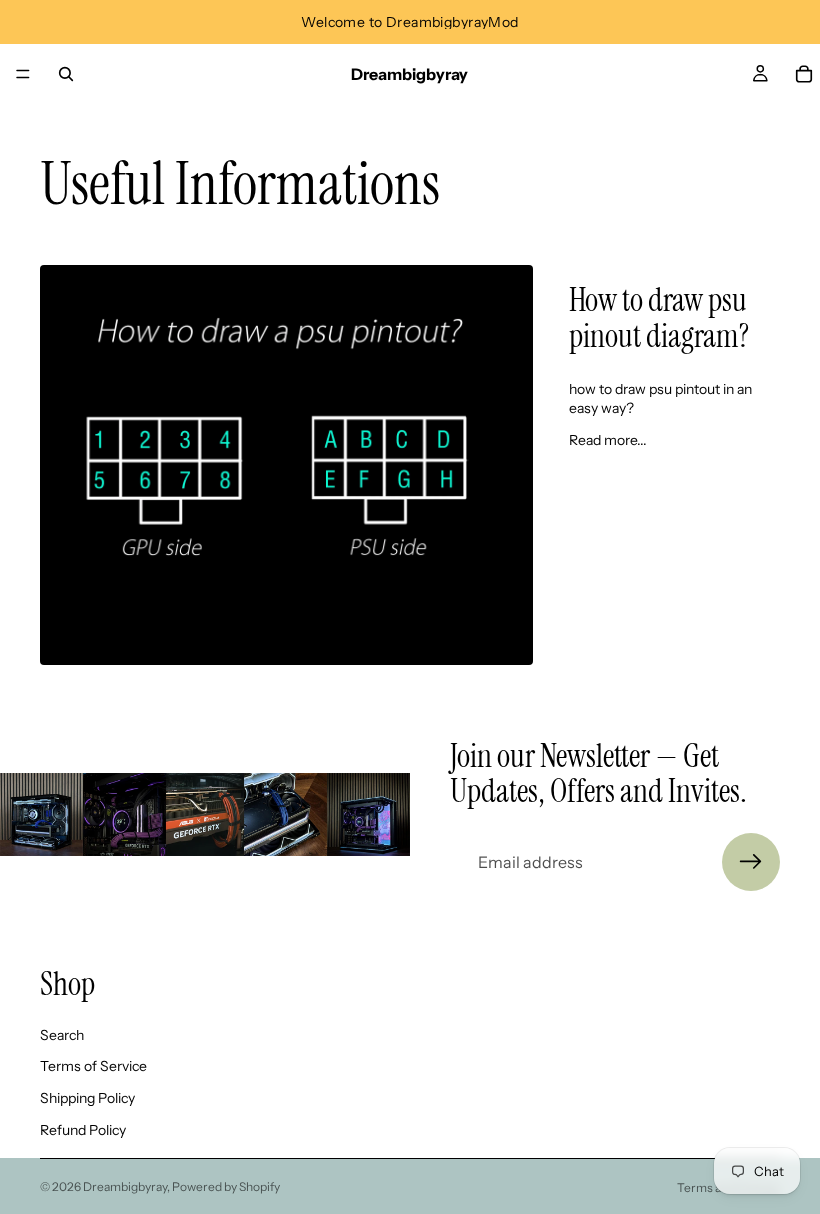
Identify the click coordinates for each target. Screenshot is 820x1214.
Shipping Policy (87, 1098)
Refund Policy (83, 1130)
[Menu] (23, 74)
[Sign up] (751, 862)
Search (62, 1035)
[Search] (66, 74)
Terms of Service (93, 1066)
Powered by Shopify (226, 1186)
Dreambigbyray (125, 1186)
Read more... (608, 440)
